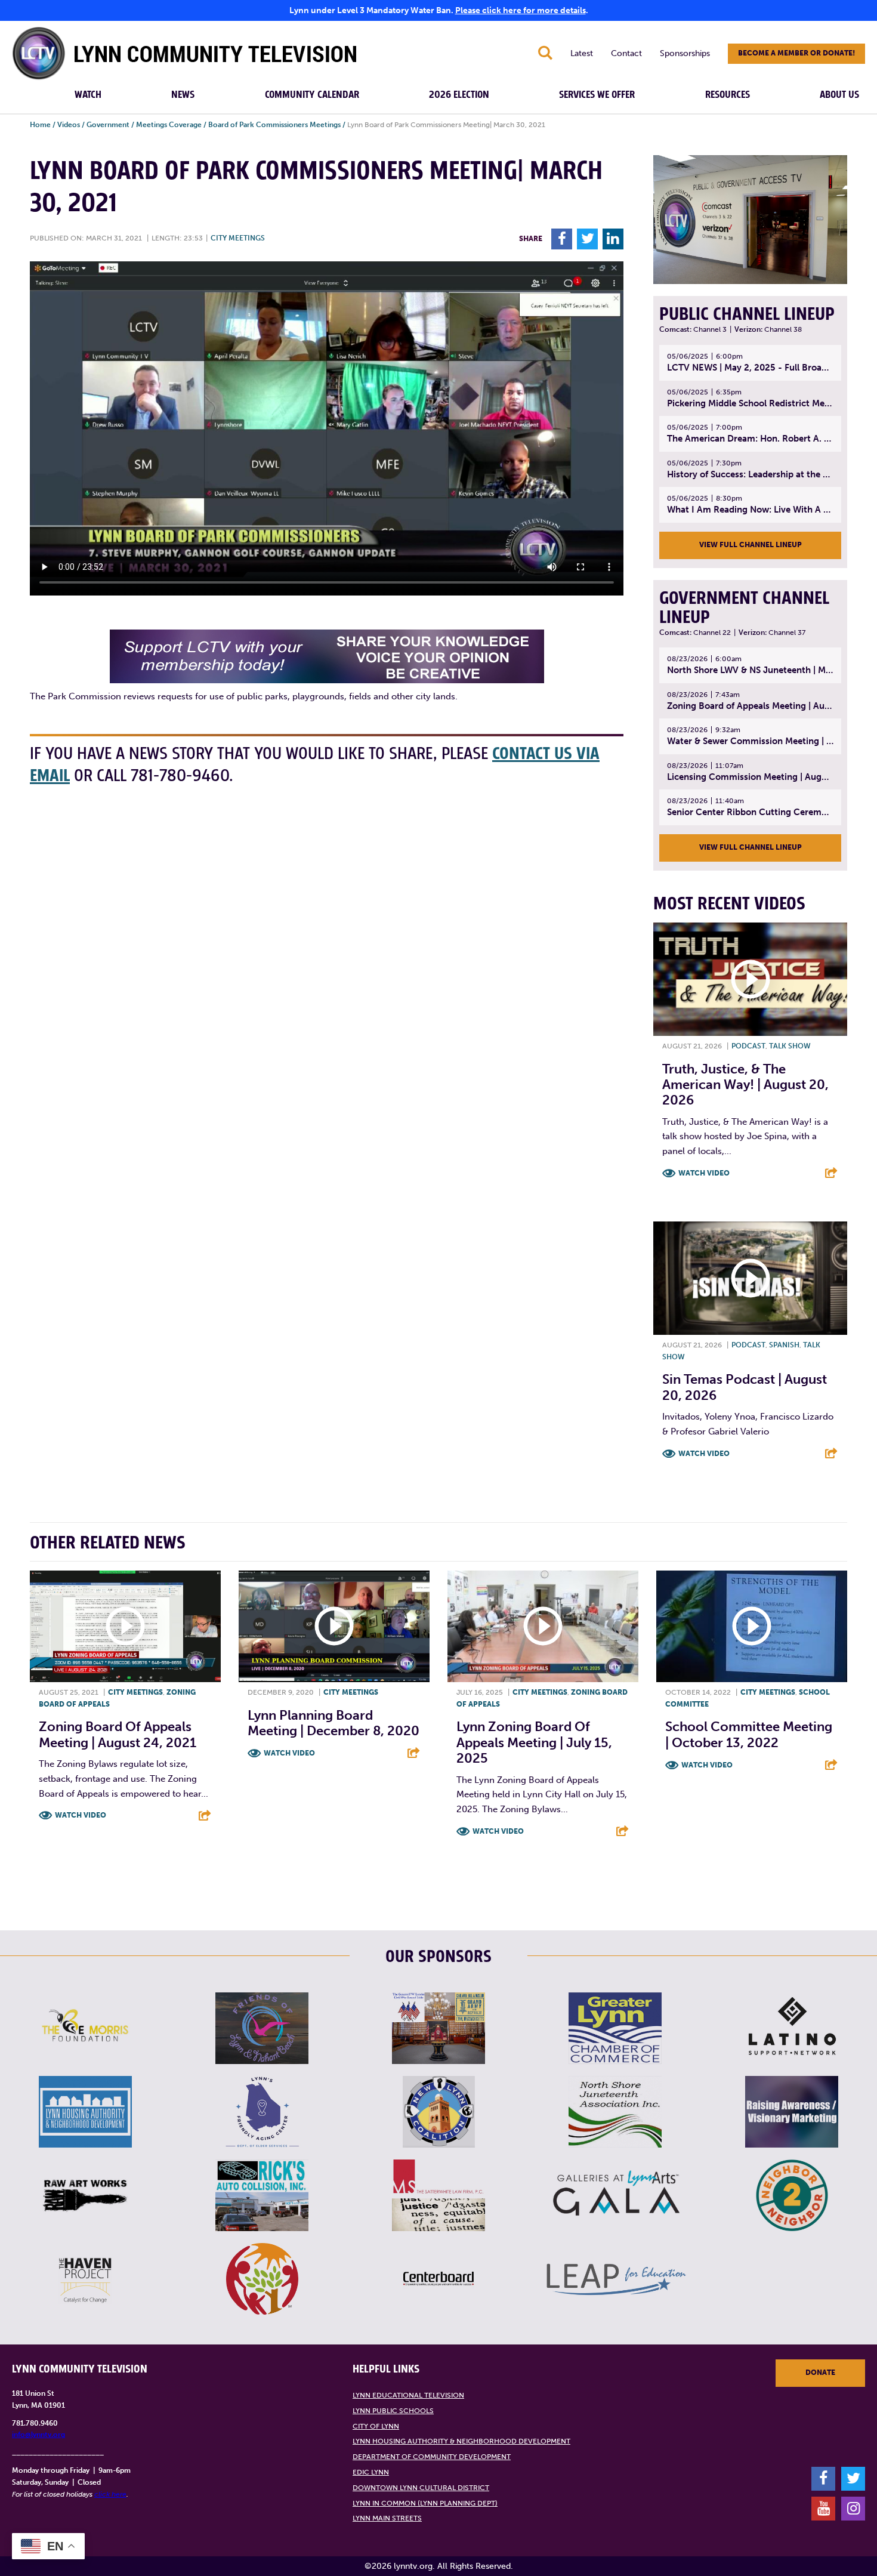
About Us (839, 95)
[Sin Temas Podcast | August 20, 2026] (750, 1278)
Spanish (784, 1345)
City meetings (238, 238)
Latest (582, 53)
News (183, 95)
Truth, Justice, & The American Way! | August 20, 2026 (745, 1085)
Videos (69, 125)
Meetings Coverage (169, 125)
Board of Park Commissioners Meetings (274, 125)
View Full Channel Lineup (751, 545)
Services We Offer (597, 95)
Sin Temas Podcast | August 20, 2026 (745, 1387)
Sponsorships (685, 53)
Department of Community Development (432, 2457)
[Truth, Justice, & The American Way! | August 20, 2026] (750, 979)
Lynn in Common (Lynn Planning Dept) (425, 2503)
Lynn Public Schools (393, 2411)
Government (108, 125)
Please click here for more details (521, 10)
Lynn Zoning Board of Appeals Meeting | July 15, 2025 (534, 1742)
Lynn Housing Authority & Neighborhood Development (461, 2441)
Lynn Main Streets (387, 2518)
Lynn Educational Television (408, 2395)
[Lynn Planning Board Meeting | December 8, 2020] (334, 1626)
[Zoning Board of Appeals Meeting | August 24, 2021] (125, 1626)
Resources (728, 95)
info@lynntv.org (38, 2435)
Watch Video (704, 1173)
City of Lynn (376, 2426)
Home (40, 125)
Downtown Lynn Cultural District (421, 2488)
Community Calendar (312, 95)
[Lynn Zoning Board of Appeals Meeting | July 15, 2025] (543, 1626)
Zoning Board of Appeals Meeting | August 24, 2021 (118, 1734)
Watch (88, 95)
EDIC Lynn (371, 2472)
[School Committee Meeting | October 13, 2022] (752, 1626)
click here (110, 2494)
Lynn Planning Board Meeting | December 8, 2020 (333, 1723)
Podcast (748, 1046)
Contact (626, 53)
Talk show (790, 1046)
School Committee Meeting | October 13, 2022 (749, 1734)
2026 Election (459, 95)
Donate (820, 2373)
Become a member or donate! (796, 53)
